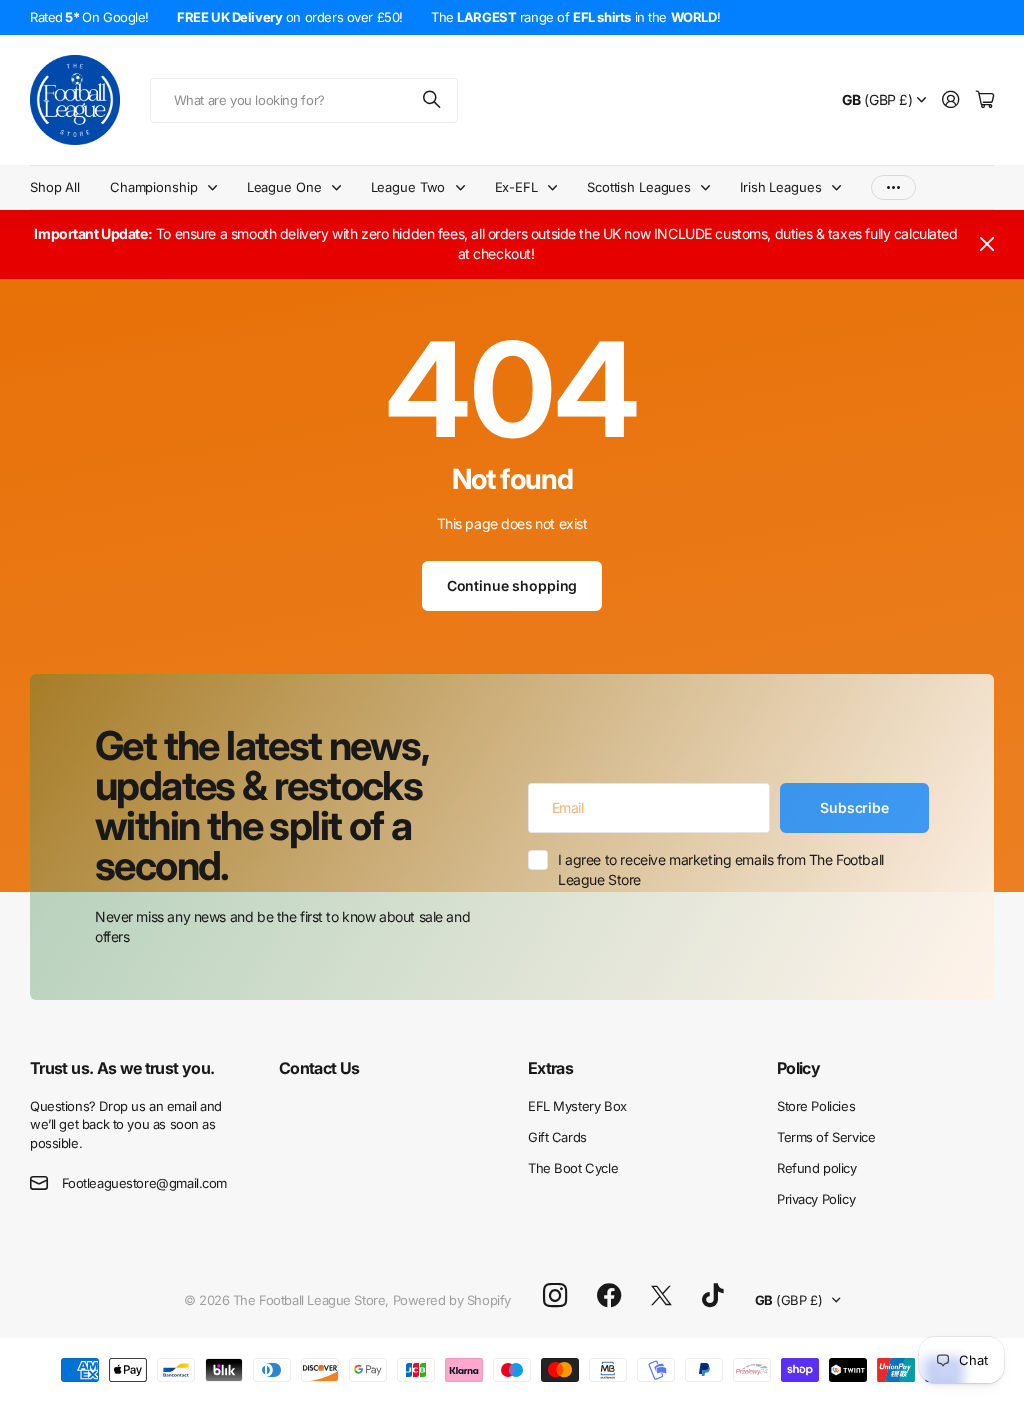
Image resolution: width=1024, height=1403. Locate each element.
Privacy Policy (816, 1199)
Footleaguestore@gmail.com (145, 1183)
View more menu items (893, 187)
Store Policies (816, 1106)
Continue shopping (512, 585)
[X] (661, 1296)
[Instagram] (555, 1295)
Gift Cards (557, 1137)
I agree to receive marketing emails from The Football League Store (721, 869)
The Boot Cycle (573, 1168)
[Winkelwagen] (985, 100)
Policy (798, 1068)
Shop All (55, 187)
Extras (550, 1068)
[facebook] (609, 1296)
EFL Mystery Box (577, 1106)
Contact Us (319, 1068)
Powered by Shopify (452, 1300)
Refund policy (817, 1168)
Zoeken (433, 100)
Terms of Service (826, 1137)
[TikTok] (712, 1296)
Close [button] (987, 244)
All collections (217, 187)
